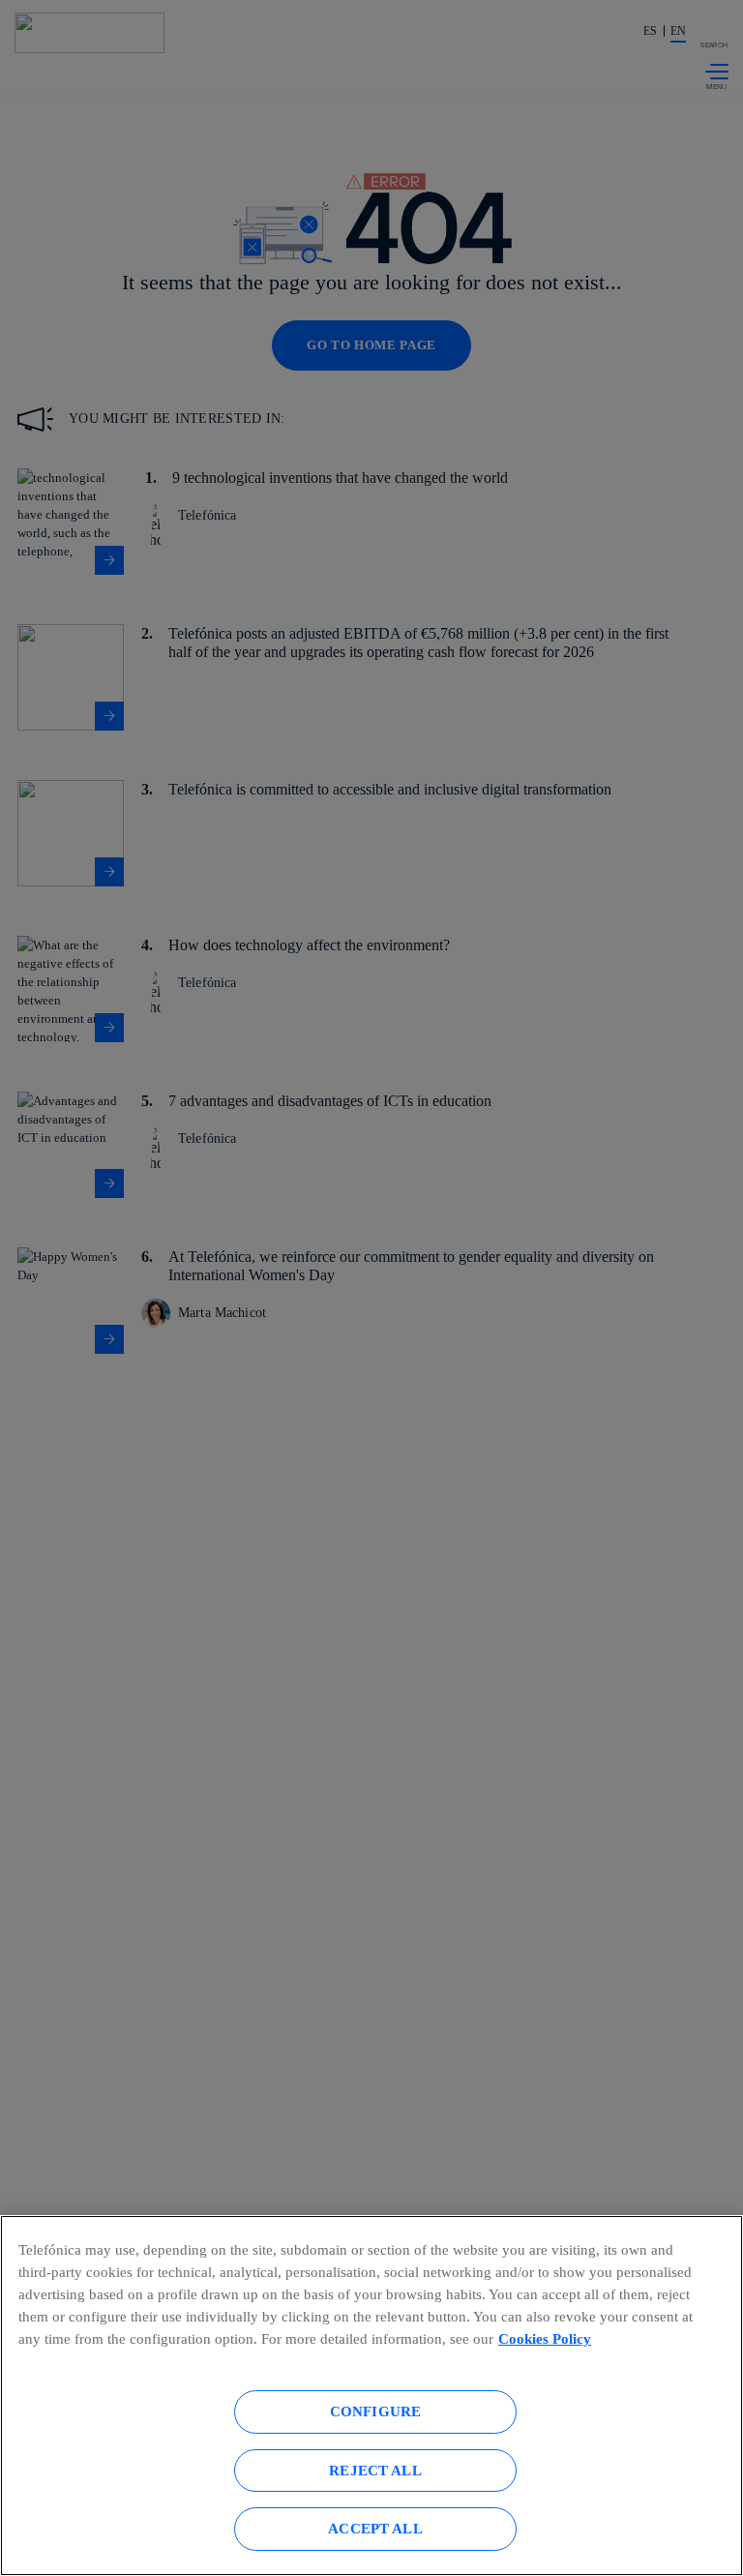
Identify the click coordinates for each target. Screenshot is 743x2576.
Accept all (375, 2528)
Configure (375, 2411)
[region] (371, 2396)
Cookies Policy (545, 2338)
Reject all (375, 2470)
